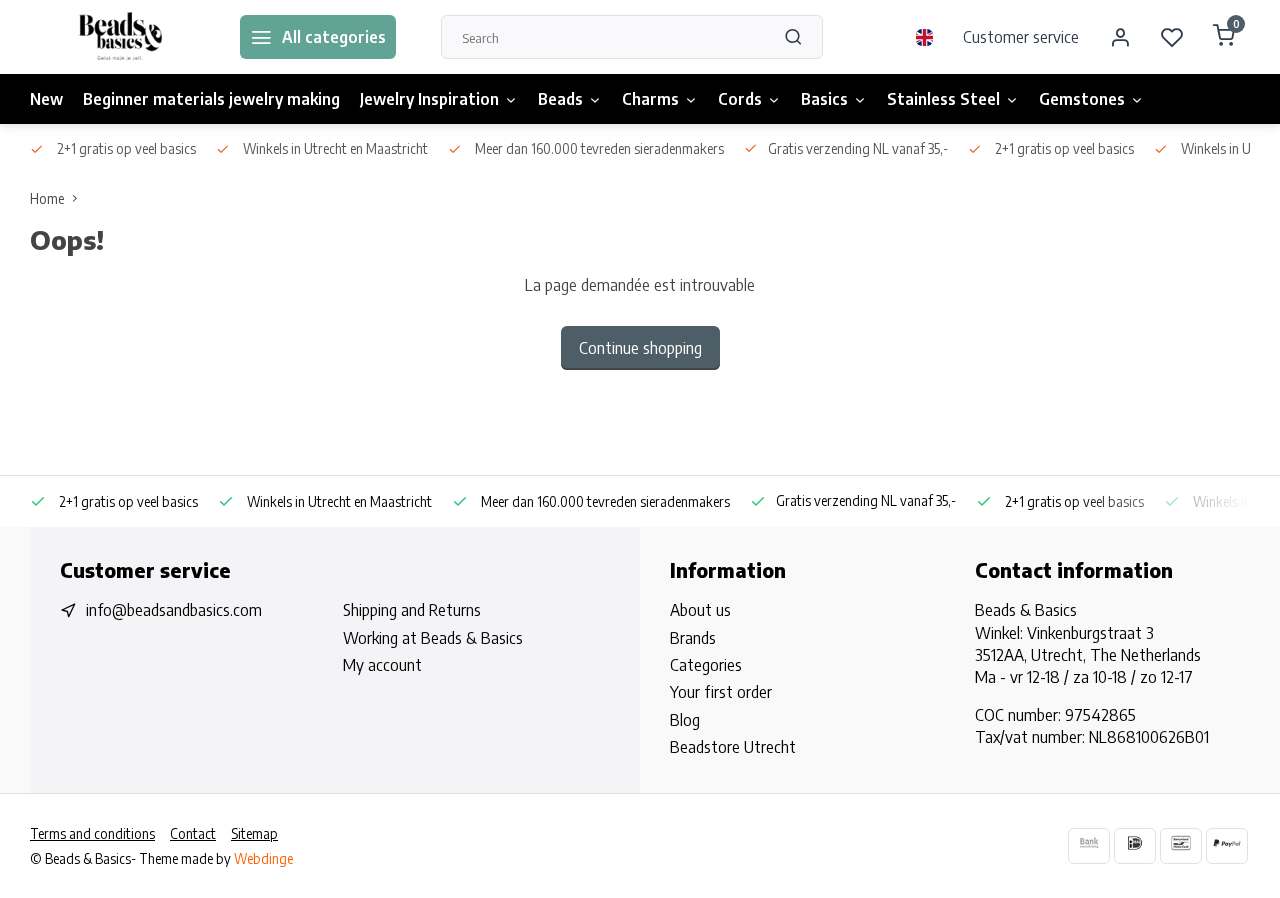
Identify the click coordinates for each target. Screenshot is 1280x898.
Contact (193, 833)
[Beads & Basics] (120, 37)
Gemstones (1082, 99)
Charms (650, 99)
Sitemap (254, 833)
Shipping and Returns (412, 610)
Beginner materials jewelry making (211, 99)
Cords (740, 99)
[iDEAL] (1135, 845)
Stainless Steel (943, 99)
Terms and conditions (92, 833)
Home (47, 198)
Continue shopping (640, 348)
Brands (693, 638)
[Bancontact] (1181, 845)
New (46, 99)
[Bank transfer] (1089, 845)
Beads (560, 99)
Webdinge (263, 858)
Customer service (1021, 37)
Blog (685, 720)
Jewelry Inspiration (429, 99)
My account (382, 665)
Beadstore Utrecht (733, 747)
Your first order (721, 692)
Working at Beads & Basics (433, 638)
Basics (824, 99)
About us (700, 610)
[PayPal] (1227, 845)
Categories (706, 665)
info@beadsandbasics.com (174, 610)
